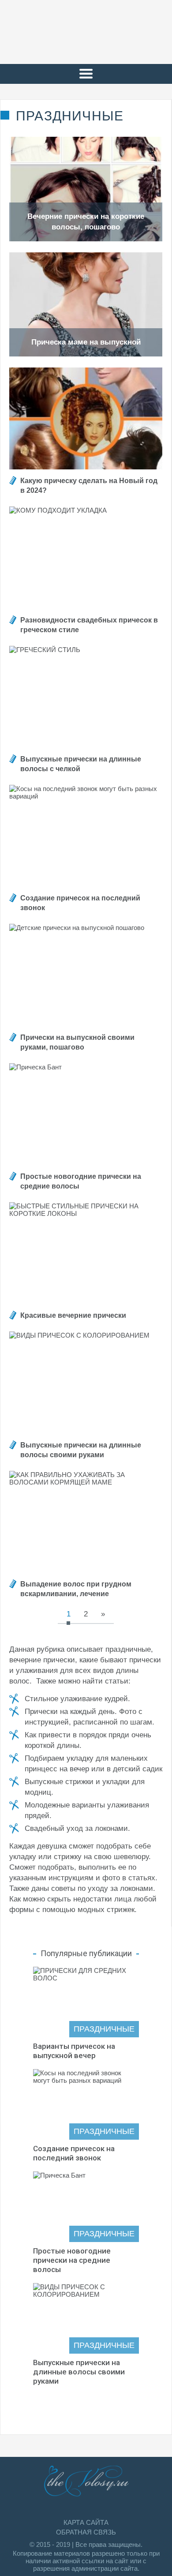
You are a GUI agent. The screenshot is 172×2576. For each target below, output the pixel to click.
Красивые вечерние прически (73, 1315)
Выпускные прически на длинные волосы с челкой (81, 764)
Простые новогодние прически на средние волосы (81, 1181)
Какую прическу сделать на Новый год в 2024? (89, 486)
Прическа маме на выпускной (86, 342)
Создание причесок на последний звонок (80, 903)
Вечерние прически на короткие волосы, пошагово (86, 222)
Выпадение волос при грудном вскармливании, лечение (76, 1589)
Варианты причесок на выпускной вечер (74, 2051)
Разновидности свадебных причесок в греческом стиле (89, 625)
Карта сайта (86, 2522)
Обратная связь (86, 2532)
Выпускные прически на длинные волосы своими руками (81, 1450)
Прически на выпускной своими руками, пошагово (77, 1042)
